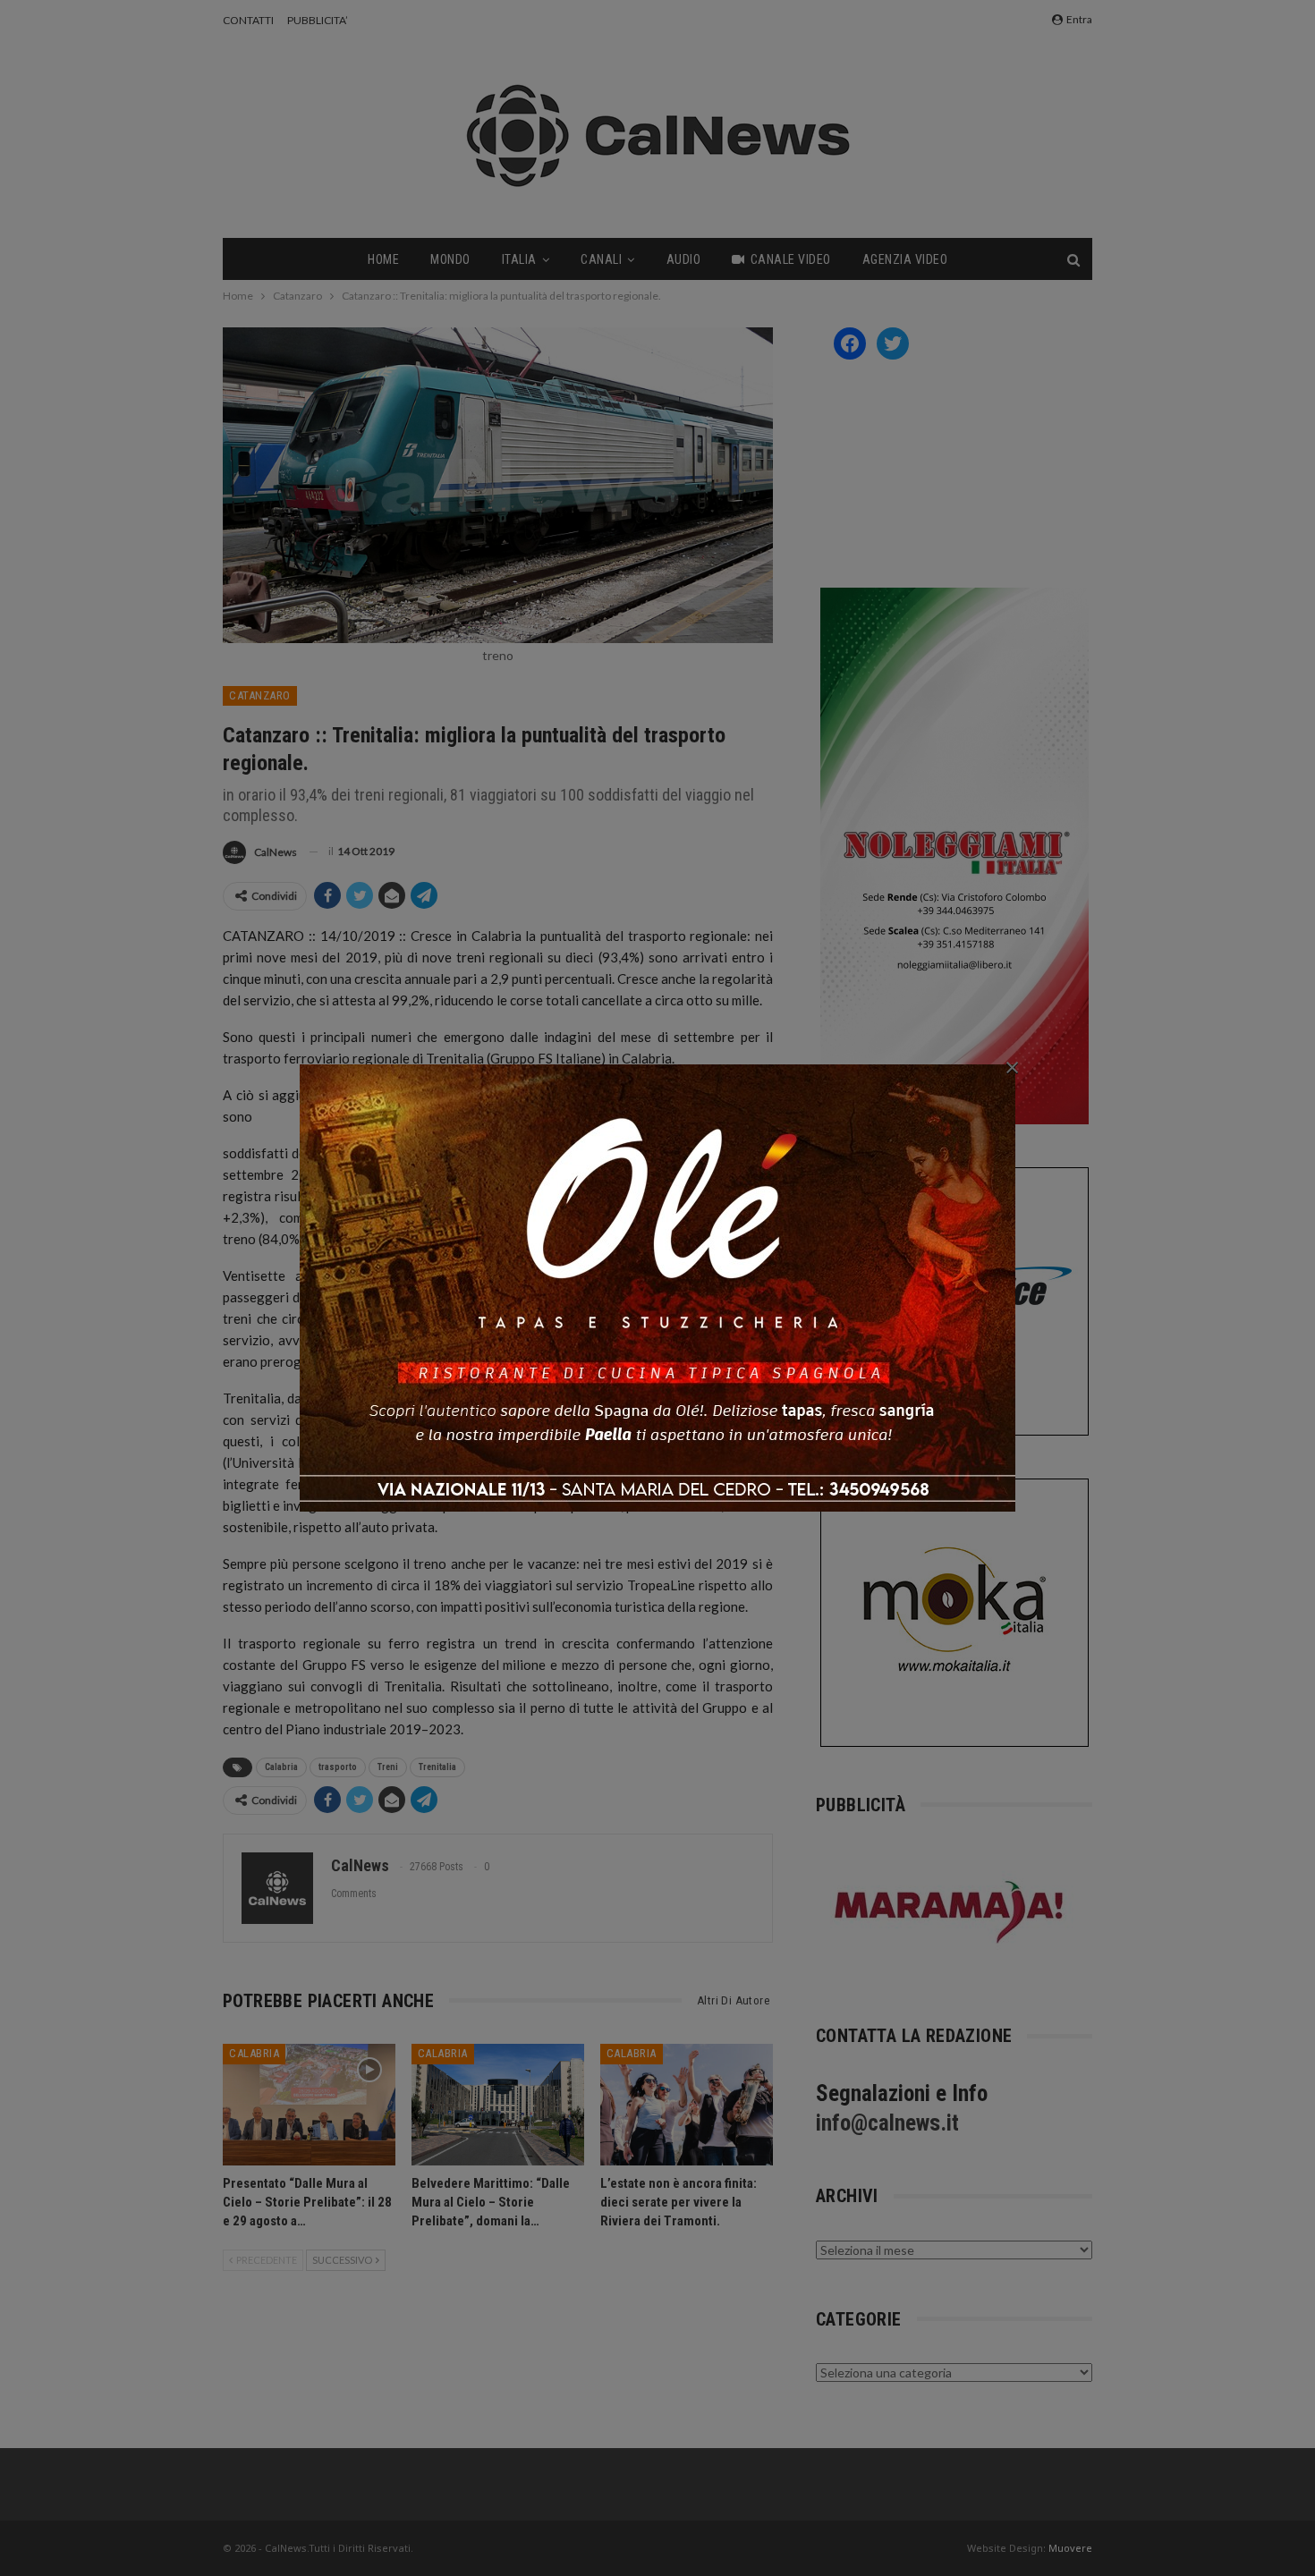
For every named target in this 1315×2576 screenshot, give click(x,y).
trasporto (338, 1767)
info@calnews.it (887, 2123)
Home (383, 259)
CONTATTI (248, 20)
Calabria (281, 1767)
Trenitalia (437, 1767)
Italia (519, 259)
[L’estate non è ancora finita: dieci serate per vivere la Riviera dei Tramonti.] (687, 2104)
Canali (601, 259)
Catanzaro (260, 695)
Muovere (1070, 2548)
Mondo (450, 259)
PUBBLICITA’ (318, 20)
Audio (684, 259)
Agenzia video (905, 259)
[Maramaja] (950, 1912)
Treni (388, 1767)
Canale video (791, 259)
